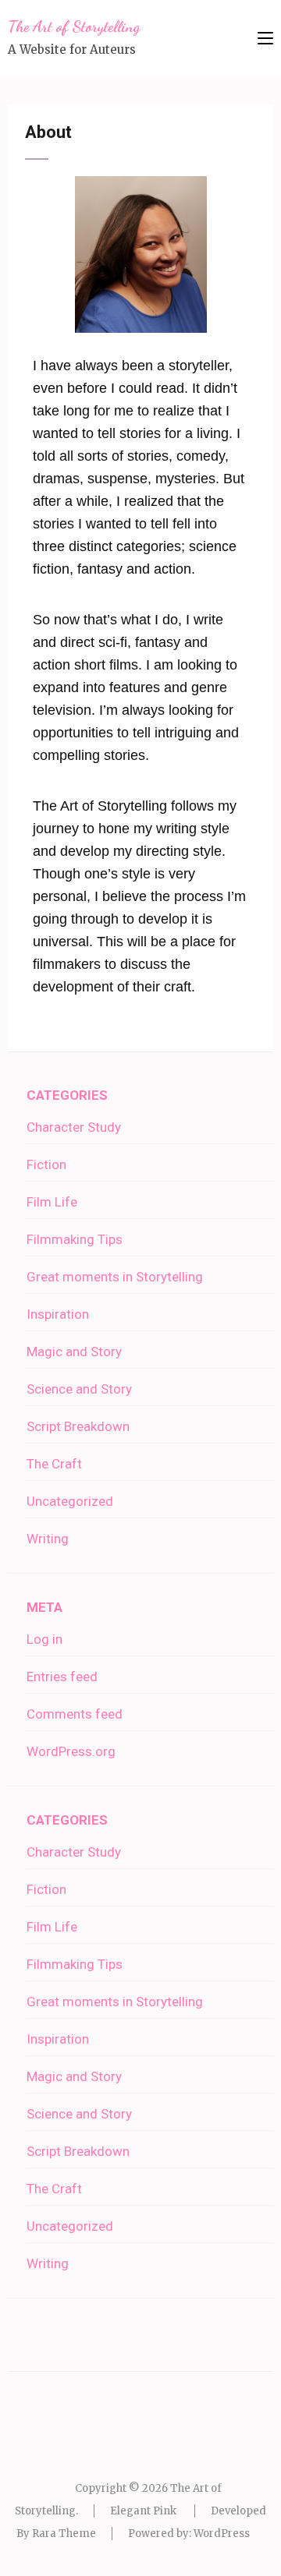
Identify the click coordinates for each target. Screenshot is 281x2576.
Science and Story (79, 1389)
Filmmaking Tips (75, 1239)
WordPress (222, 2534)
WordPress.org (71, 1751)
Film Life (52, 1202)
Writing (48, 1539)
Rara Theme (64, 2534)
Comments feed (75, 1714)
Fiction (46, 1164)
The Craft (54, 1464)
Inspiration (58, 1314)
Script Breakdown (78, 1426)
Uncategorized (70, 1501)
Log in (44, 1639)
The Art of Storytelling (74, 27)
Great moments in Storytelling (115, 1277)
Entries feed (62, 1677)
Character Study (74, 1127)
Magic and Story (74, 1352)
